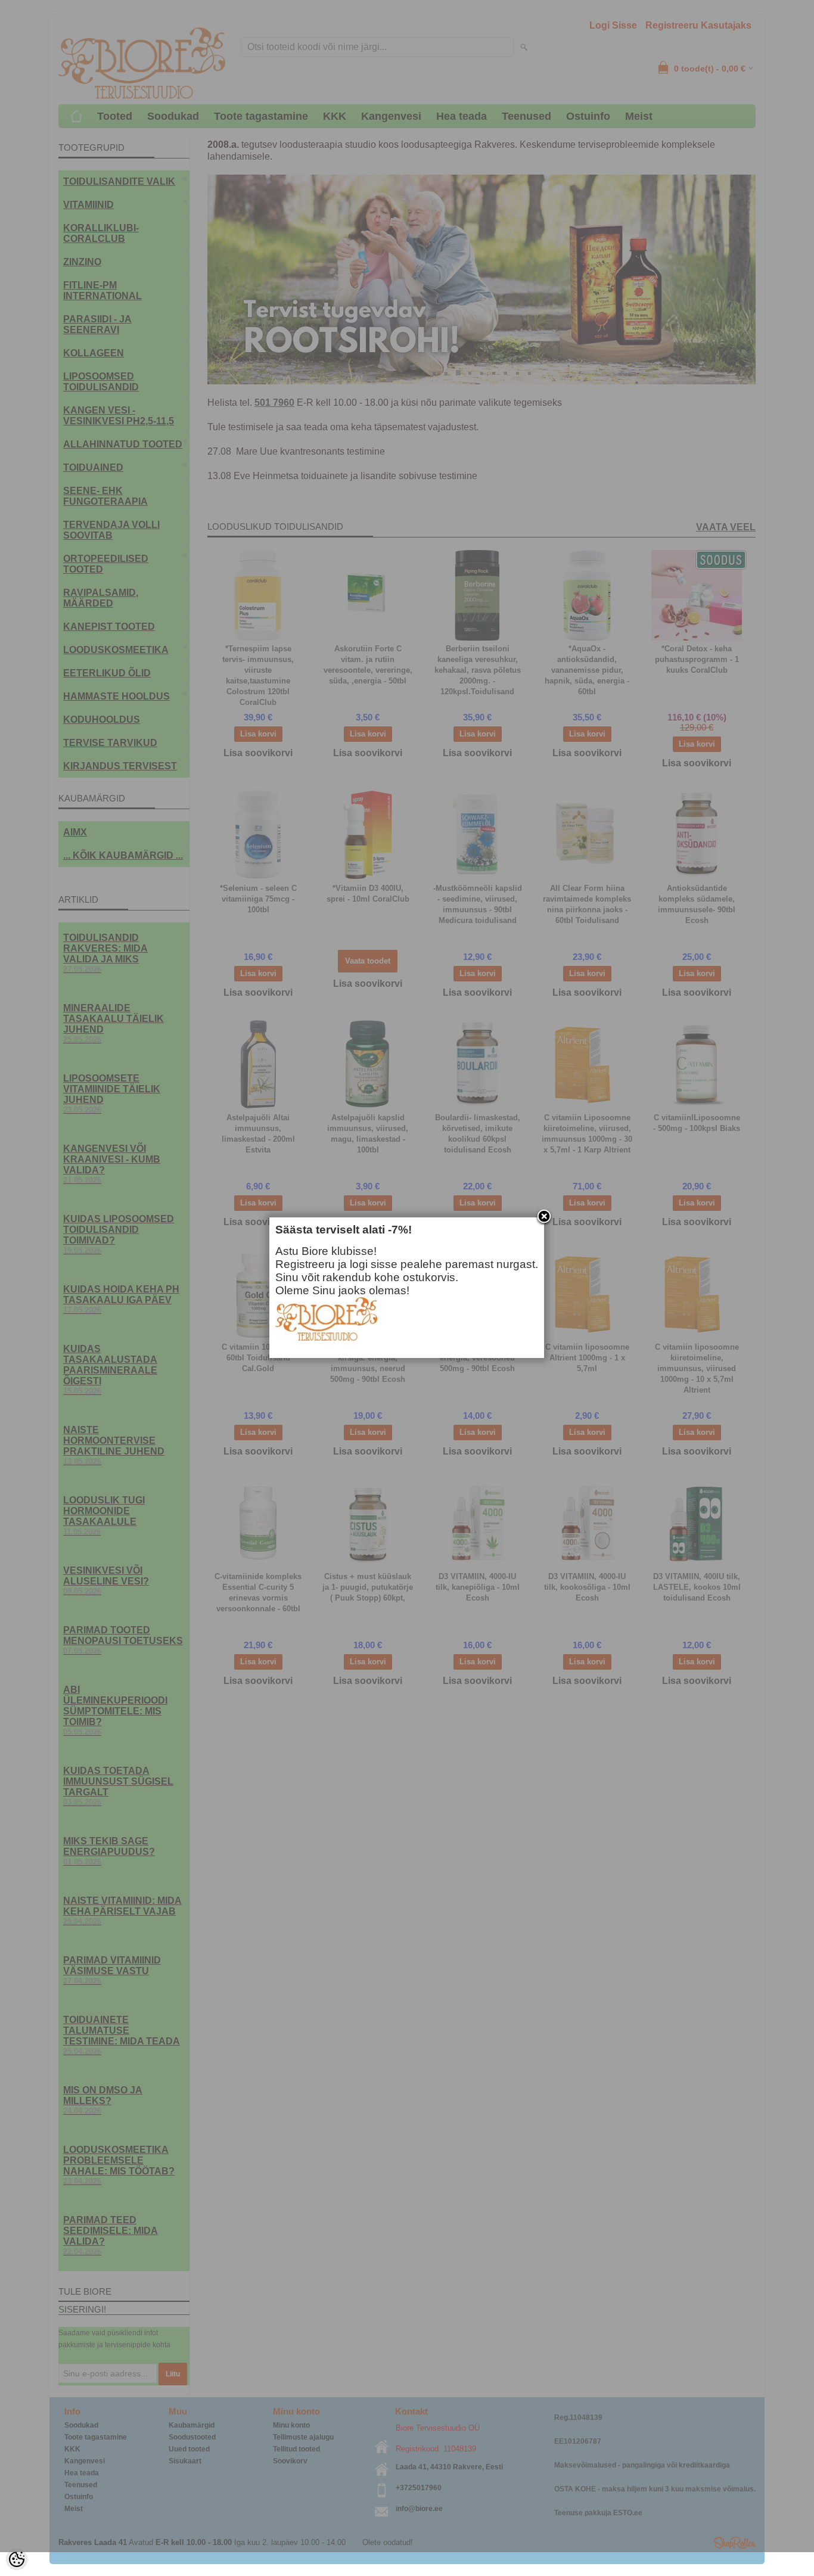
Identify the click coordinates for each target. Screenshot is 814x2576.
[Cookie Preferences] (17, 2559)
